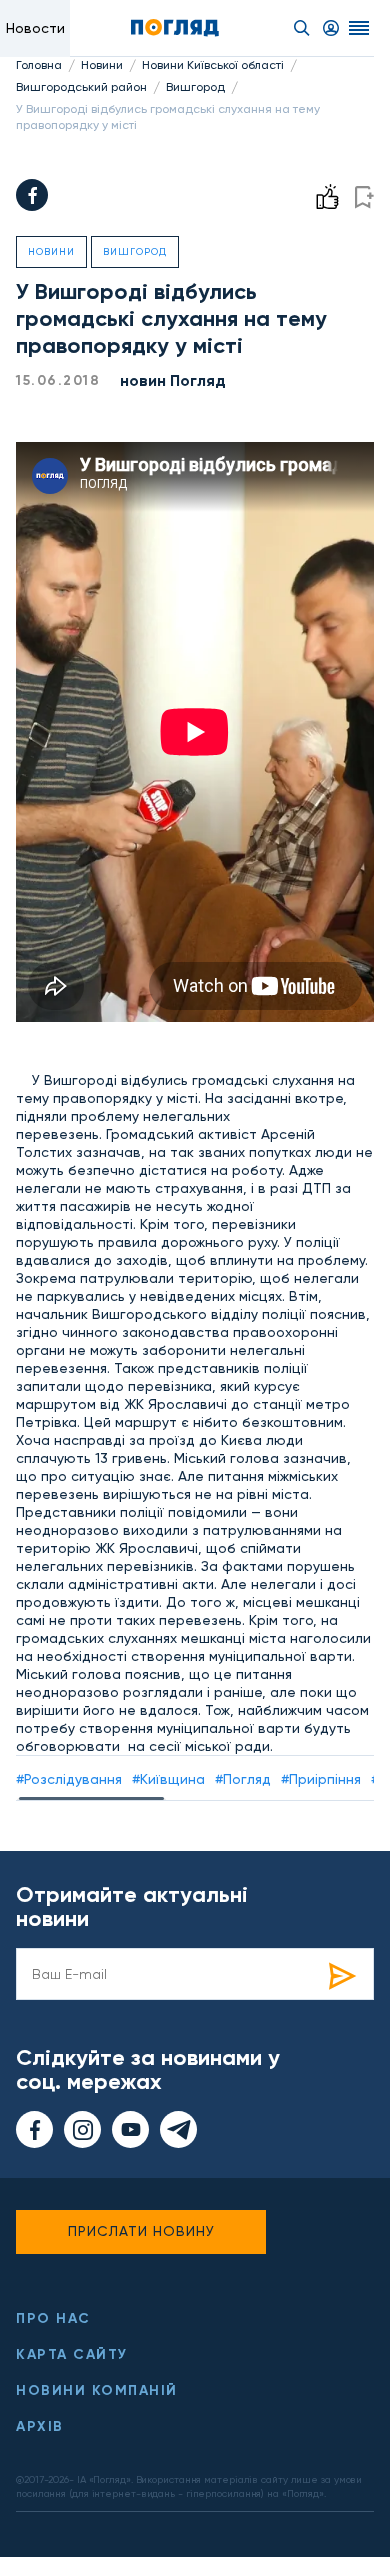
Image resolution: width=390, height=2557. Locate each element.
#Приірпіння (321, 1779)
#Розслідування (69, 1779)
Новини (102, 65)
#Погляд (243, 1779)
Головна (39, 65)
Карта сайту (72, 2354)
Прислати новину (141, 2231)
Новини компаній (97, 2390)
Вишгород (195, 87)
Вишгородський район (81, 87)
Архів (40, 2426)
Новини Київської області (213, 65)
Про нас (53, 2318)
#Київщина (168, 1779)
